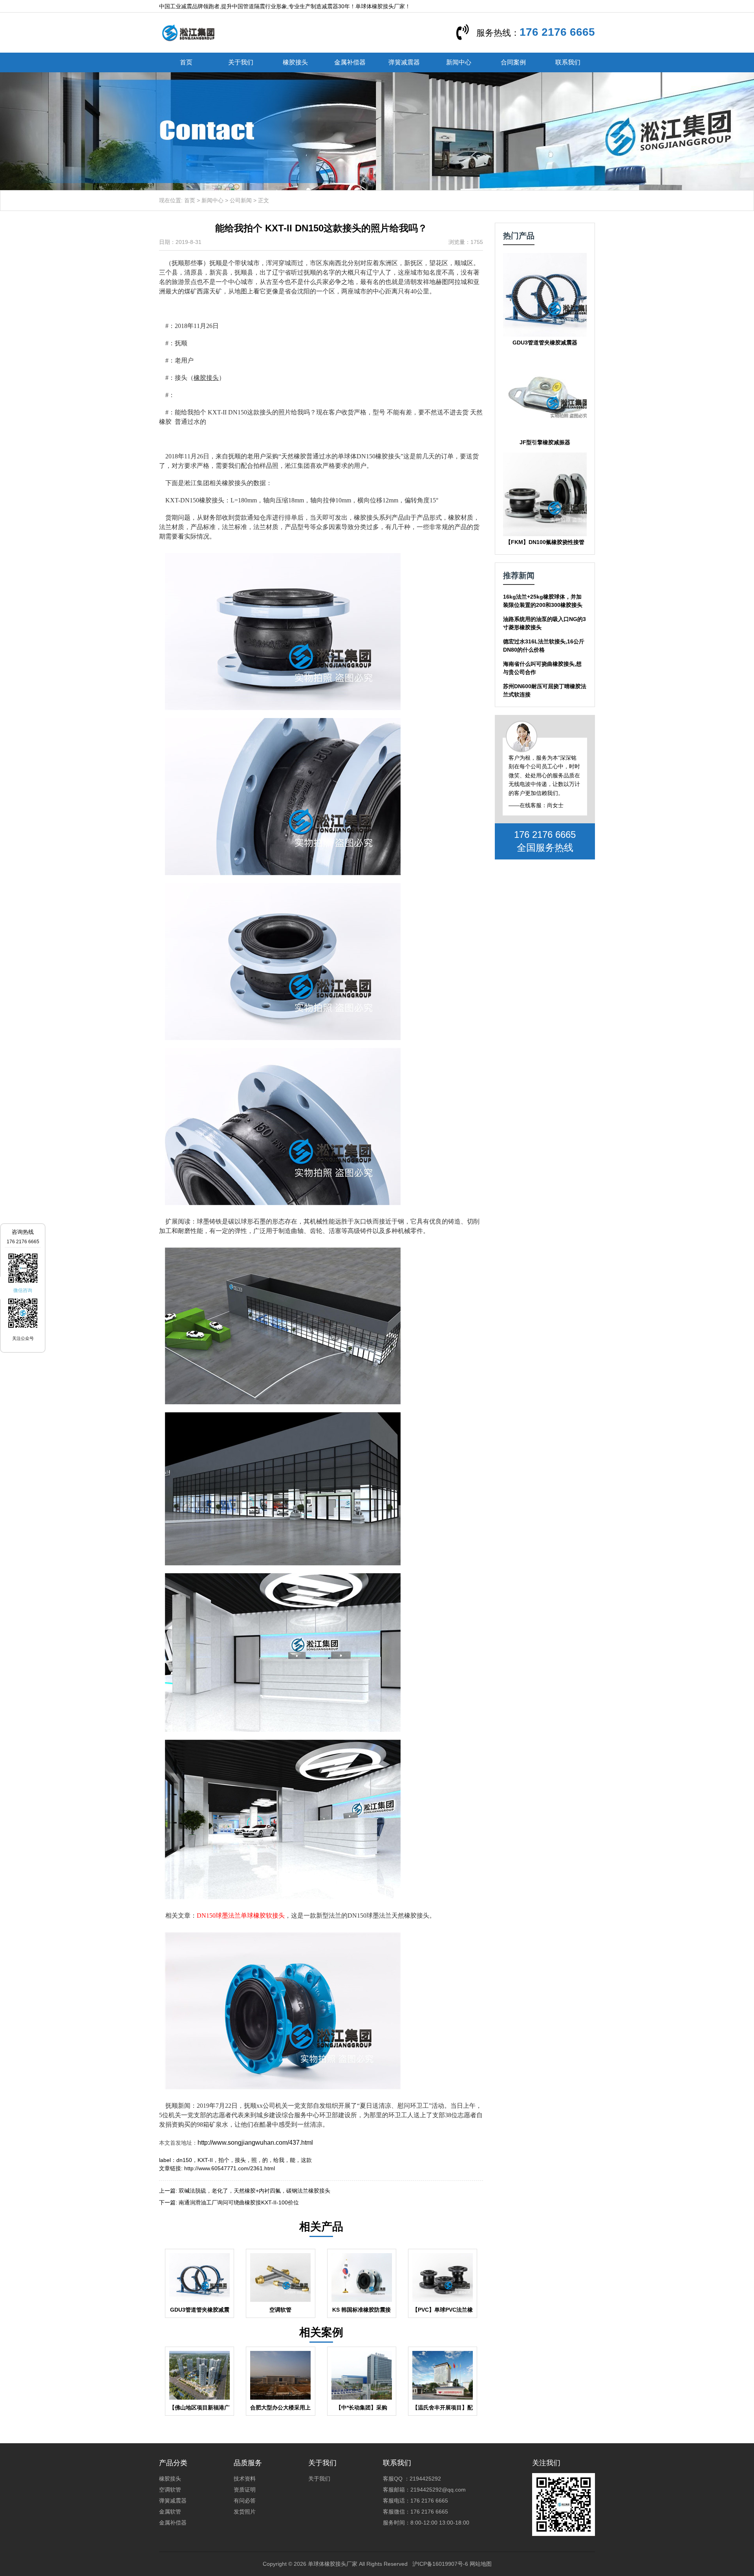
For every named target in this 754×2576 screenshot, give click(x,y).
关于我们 (241, 62)
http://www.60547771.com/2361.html (230, 2168)
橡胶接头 (295, 62)
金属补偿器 (350, 62)
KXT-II (205, 2160)
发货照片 (245, 2512)
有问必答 (245, 2501)
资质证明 (245, 2490)
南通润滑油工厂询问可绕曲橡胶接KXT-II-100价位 (239, 2202)
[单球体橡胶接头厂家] (188, 32)
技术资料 (245, 2479)
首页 (186, 62)
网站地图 (481, 2564)
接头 (240, 2160)
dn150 (184, 2160)
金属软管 (170, 2512)
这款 (306, 2160)
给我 (279, 2160)
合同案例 (513, 62)
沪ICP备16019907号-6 (440, 2564)
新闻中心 (459, 62)
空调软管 (170, 2490)
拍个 (224, 2160)
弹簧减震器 (404, 62)
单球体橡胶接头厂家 (333, 2564)
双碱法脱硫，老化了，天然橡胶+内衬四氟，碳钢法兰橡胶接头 (254, 2191)
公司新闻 (241, 200)
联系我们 (568, 62)
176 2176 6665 (557, 32)
